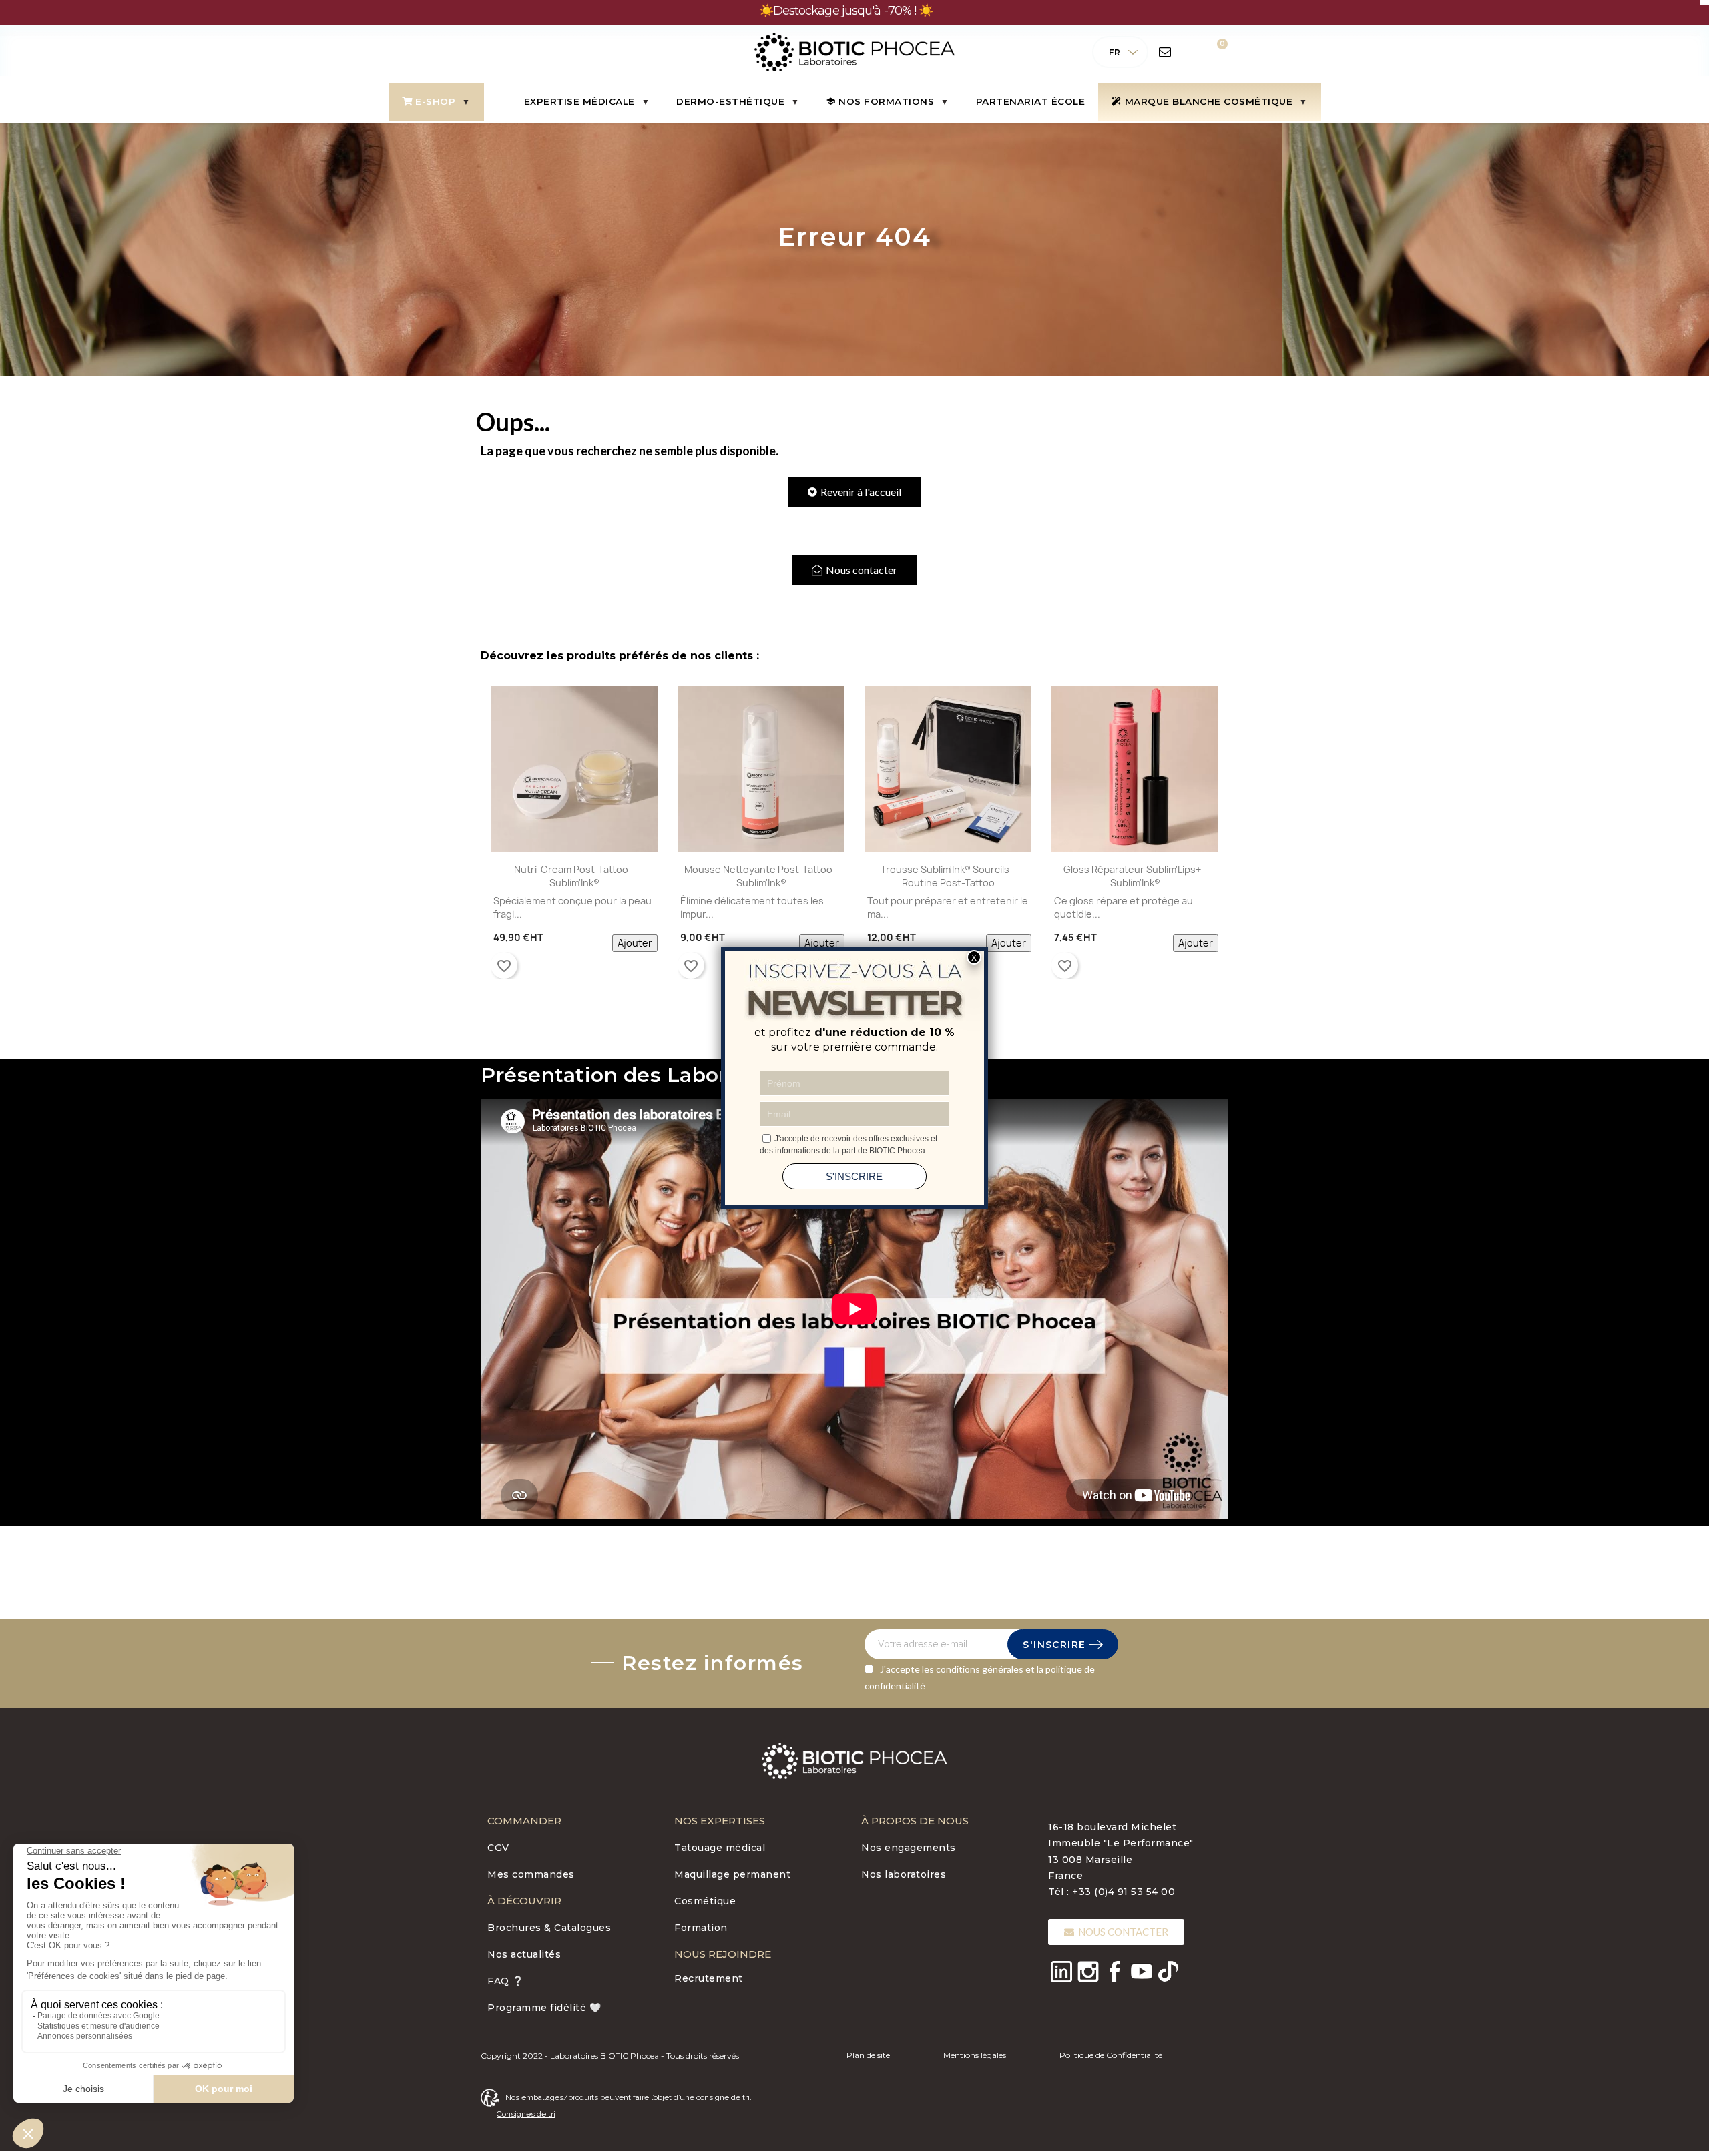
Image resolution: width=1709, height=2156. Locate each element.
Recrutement (709, 1978)
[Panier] (1213, 52)
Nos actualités (524, 1954)
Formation (701, 1928)
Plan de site (868, 2055)
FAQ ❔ (506, 1981)
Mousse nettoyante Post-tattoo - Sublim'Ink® (761, 876)
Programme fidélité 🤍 (544, 2008)
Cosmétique (705, 1901)
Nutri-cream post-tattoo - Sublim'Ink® (574, 876)
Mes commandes (531, 1874)
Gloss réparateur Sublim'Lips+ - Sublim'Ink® (1135, 876)
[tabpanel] (574, 835)
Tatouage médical (720, 1848)
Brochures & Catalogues (549, 1928)
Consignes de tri (526, 2114)
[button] (854, 492)
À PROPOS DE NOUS (915, 1821)
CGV (498, 1848)
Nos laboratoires (904, 1874)
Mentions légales (975, 2055)
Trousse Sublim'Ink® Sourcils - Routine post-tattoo (948, 876)
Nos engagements (909, 1848)
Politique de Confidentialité (1111, 2055)
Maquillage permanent (732, 1874)
